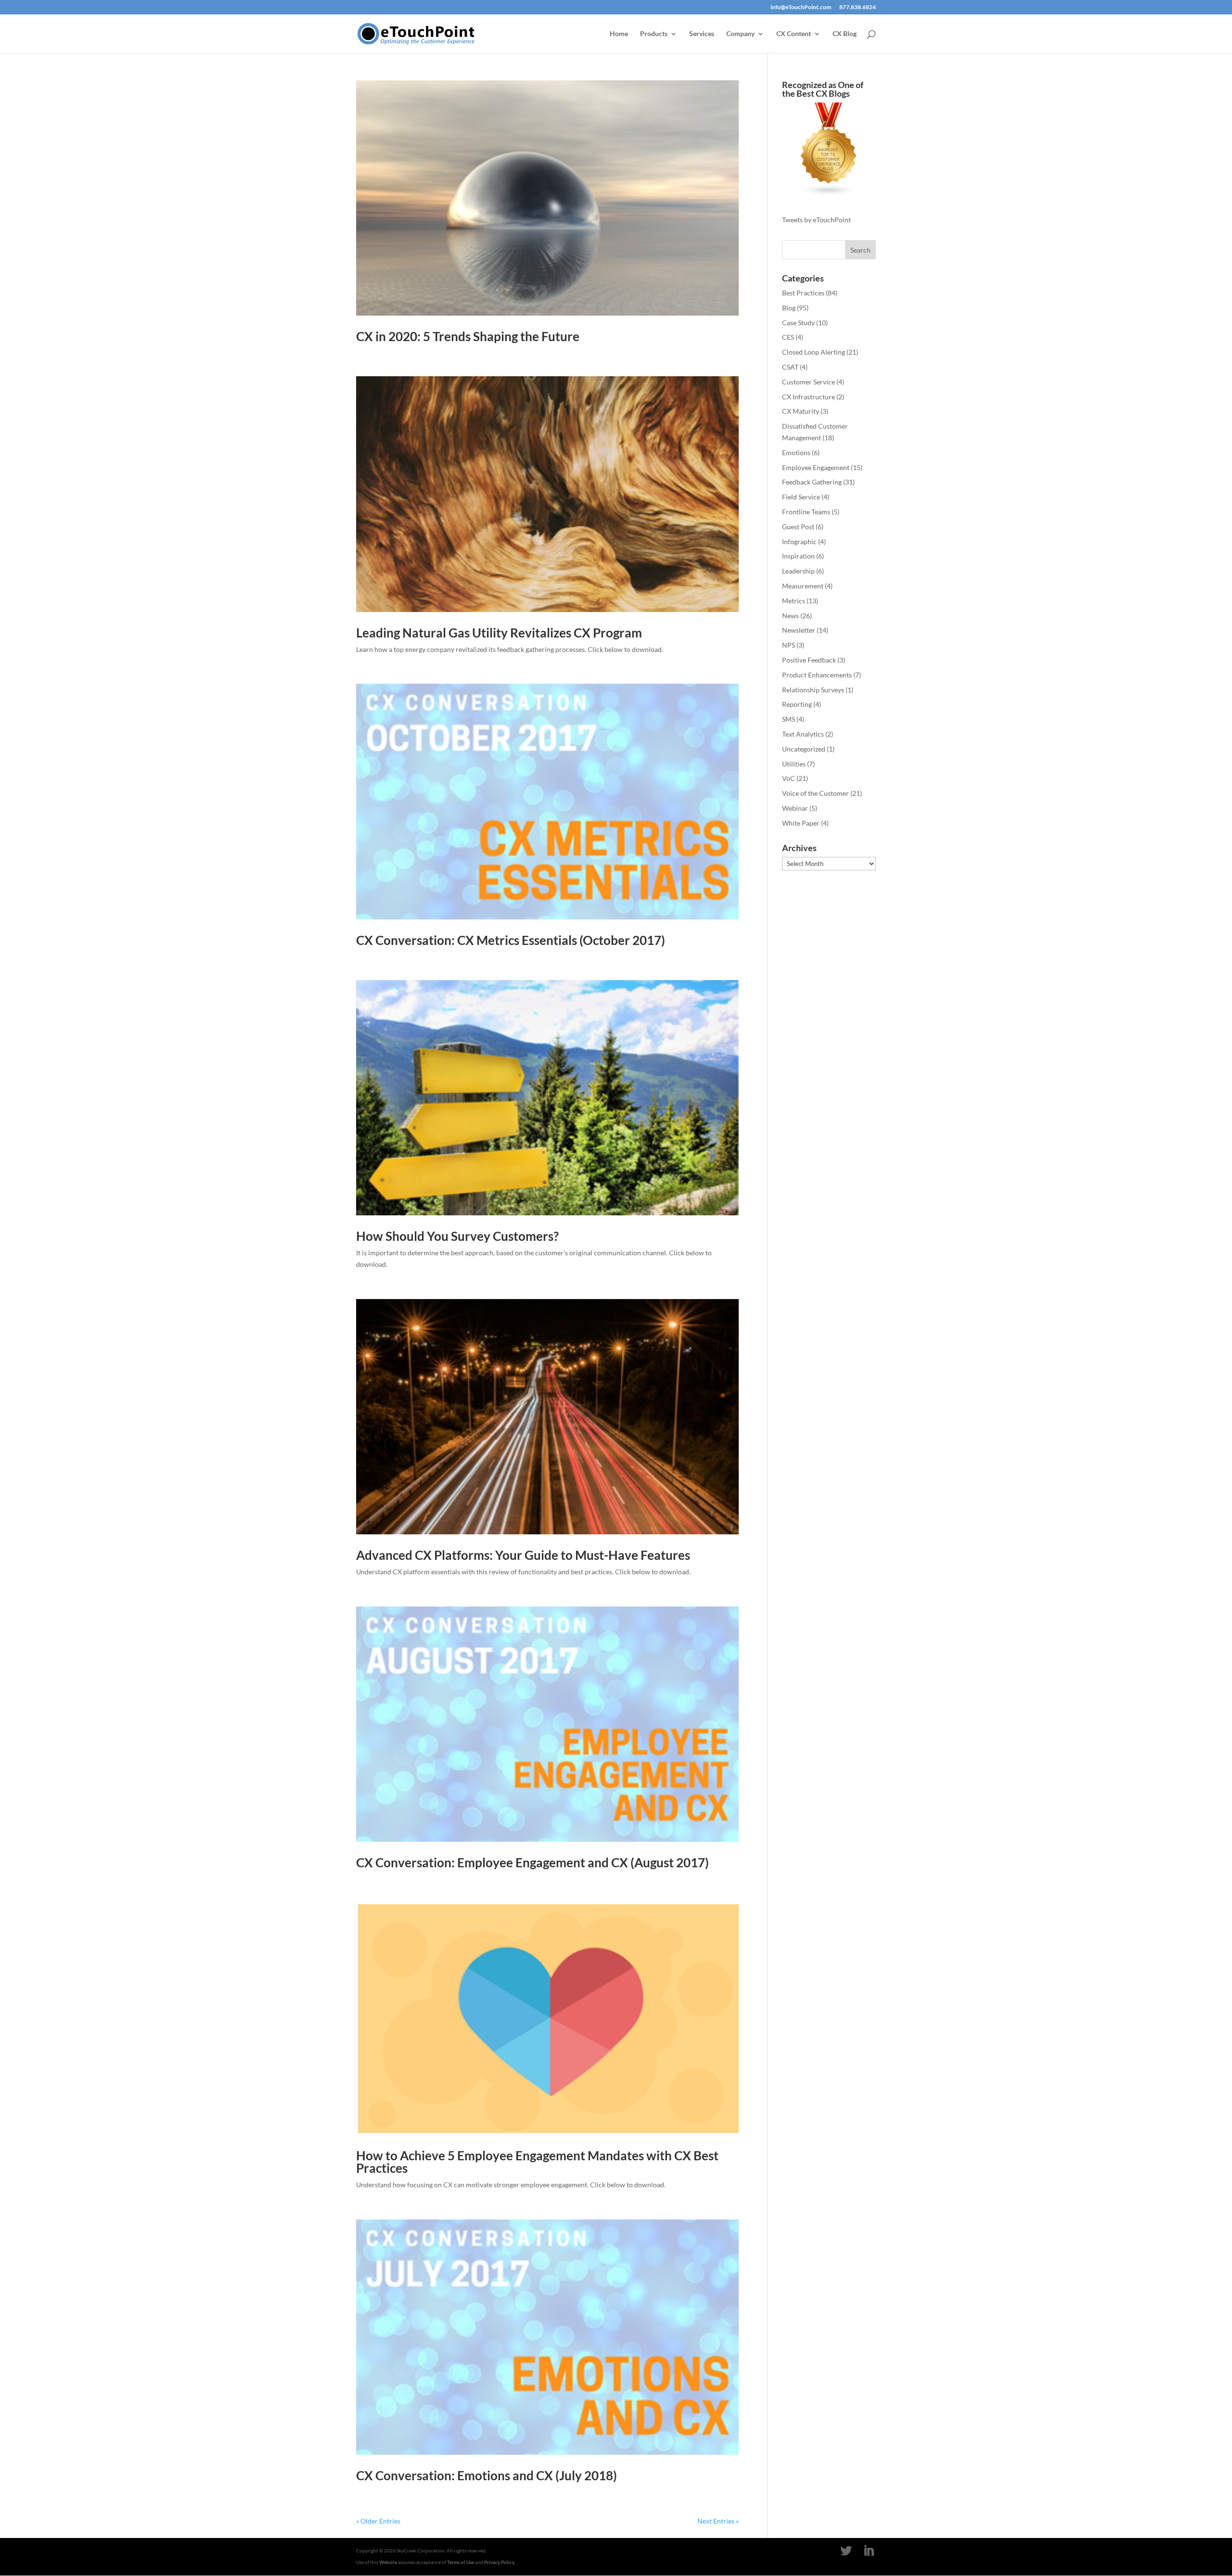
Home (619, 34)
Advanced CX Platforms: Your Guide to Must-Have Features (523, 1555)
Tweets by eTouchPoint (816, 220)
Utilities (794, 764)
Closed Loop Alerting (814, 352)
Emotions (796, 453)
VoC (789, 778)
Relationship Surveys (813, 690)
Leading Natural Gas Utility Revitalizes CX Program (499, 633)
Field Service (801, 497)
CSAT (790, 367)
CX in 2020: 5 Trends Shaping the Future (468, 336)
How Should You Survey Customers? (457, 1236)
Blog (789, 308)
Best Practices (803, 293)
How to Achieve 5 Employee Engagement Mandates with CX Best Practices (537, 2162)
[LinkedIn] (869, 2551)
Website (388, 2562)
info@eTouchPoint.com (801, 7)
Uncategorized (804, 749)
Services (702, 34)
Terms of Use (461, 2562)
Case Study (798, 323)
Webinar (795, 808)
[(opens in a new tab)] (547, 494)
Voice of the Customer (815, 793)
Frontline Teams (806, 512)
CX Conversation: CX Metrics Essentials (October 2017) (511, 940)
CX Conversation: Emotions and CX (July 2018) (487, 2475)
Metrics (794, 601)
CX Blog (845, 34)
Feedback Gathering (812, 482)
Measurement (803, 586)
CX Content (794, 34)
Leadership (798, 571)
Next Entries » (718, 2521)
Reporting (797, 704)
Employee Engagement (816, 467)
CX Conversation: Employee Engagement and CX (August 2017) (533, 1862)
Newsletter (799, 630)
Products (654, 34)
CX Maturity (801, 411)
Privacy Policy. (500, 2562)
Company (740, 34)
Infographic (799, 542)
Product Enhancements (817, 675)
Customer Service (808, 382)
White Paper (801, 823)
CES (788, 337)
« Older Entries (378, 2521)
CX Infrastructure (808, 397)
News (790, 616)
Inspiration (798, 556)
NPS (789, 645)
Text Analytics (803, 734)
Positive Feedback (809, 660)
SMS (789, 719)
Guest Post (798, 527)
